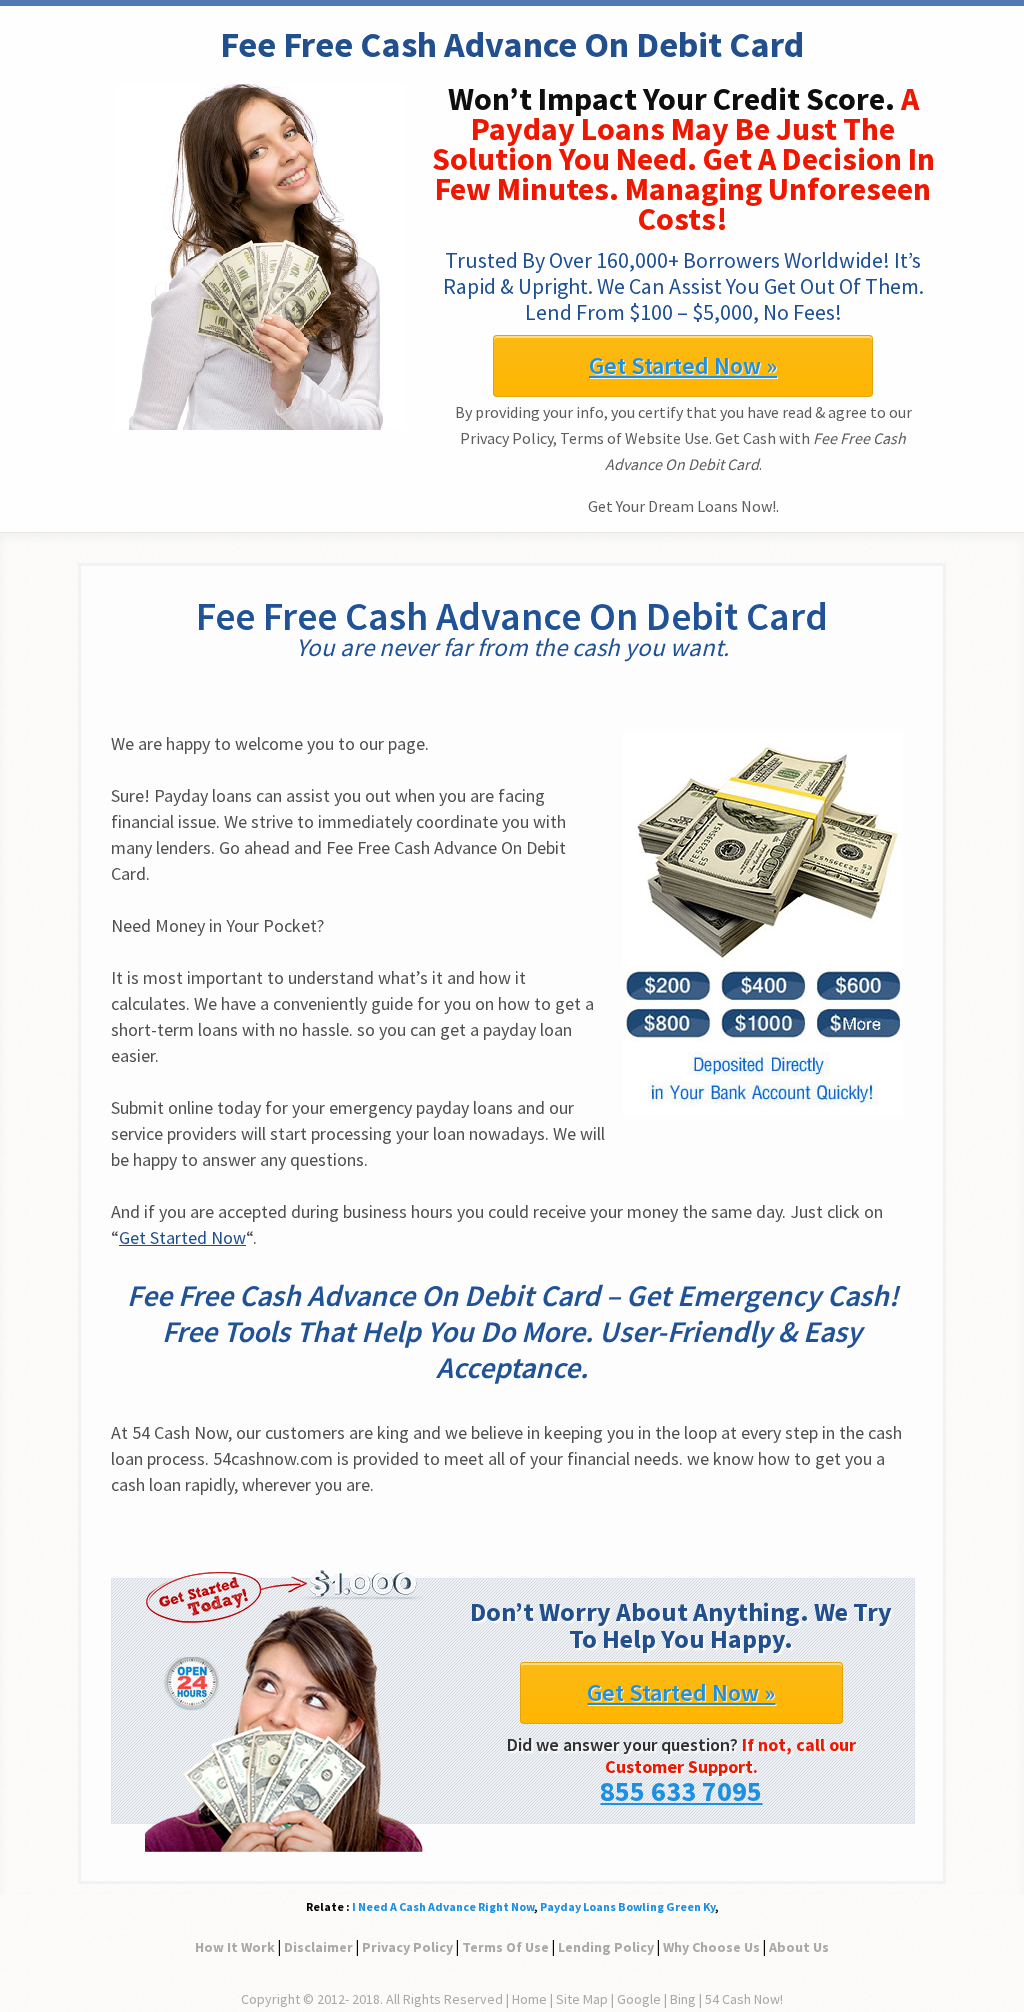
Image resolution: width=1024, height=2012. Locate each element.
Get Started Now (182, 1237)
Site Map (582, 1999)
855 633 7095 (681, 1791)
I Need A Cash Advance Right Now (443, 1906)
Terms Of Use (505, 1947)
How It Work (235, 1947)
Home (529, 1999)
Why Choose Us (711, 1947)
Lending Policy (606, 1947)
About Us (799, 1947)
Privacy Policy (407, 1947)
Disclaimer (318, 1947)
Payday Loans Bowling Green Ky (627, 1906)
